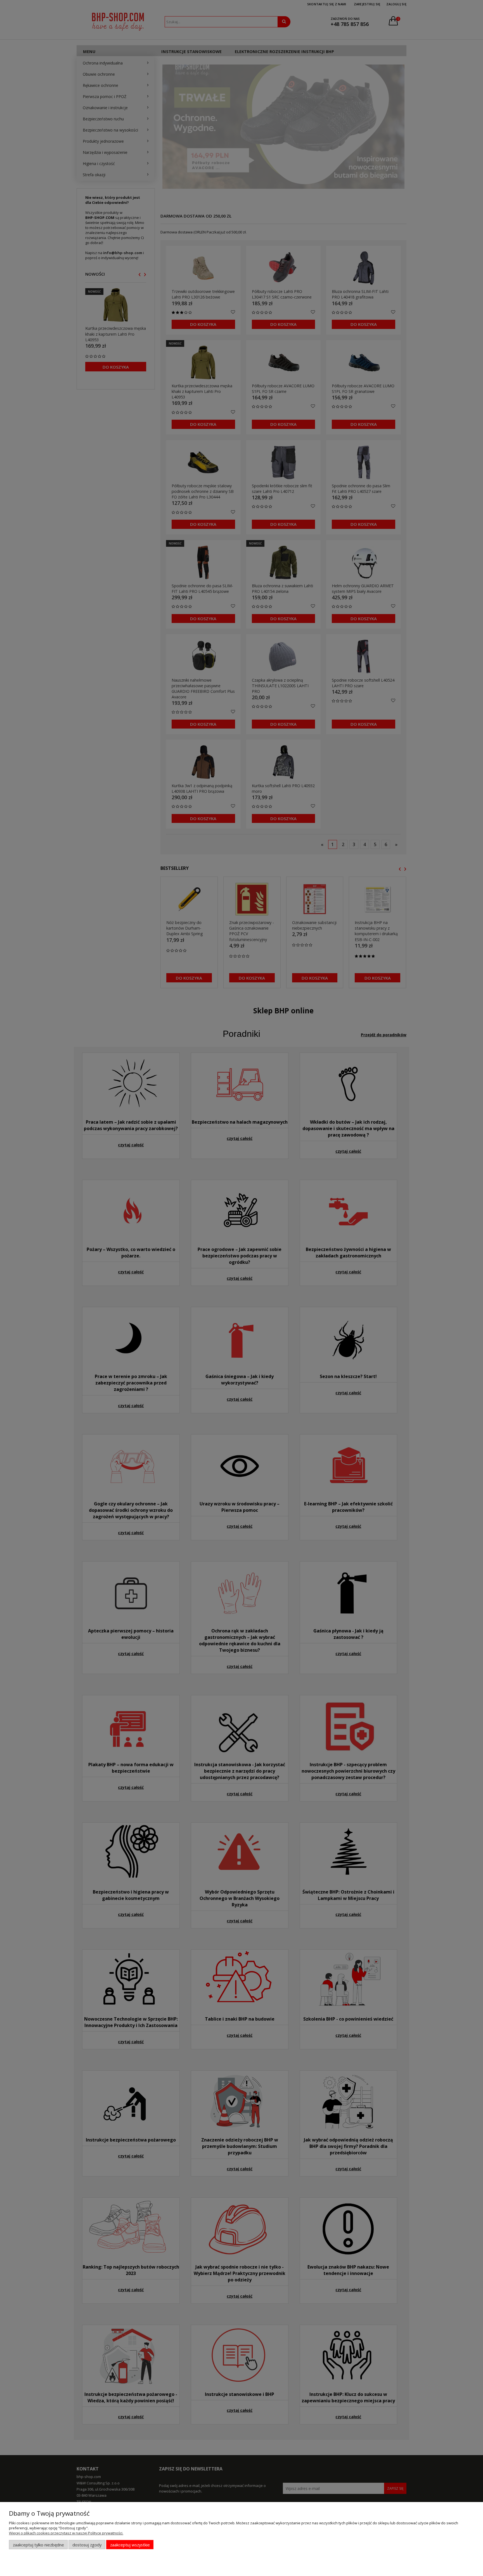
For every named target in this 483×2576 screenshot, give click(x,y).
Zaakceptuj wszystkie (130, 2545)
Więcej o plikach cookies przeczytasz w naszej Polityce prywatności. (66, 2533)
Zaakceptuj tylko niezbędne (38, 2545)
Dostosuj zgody (87, 2545)
